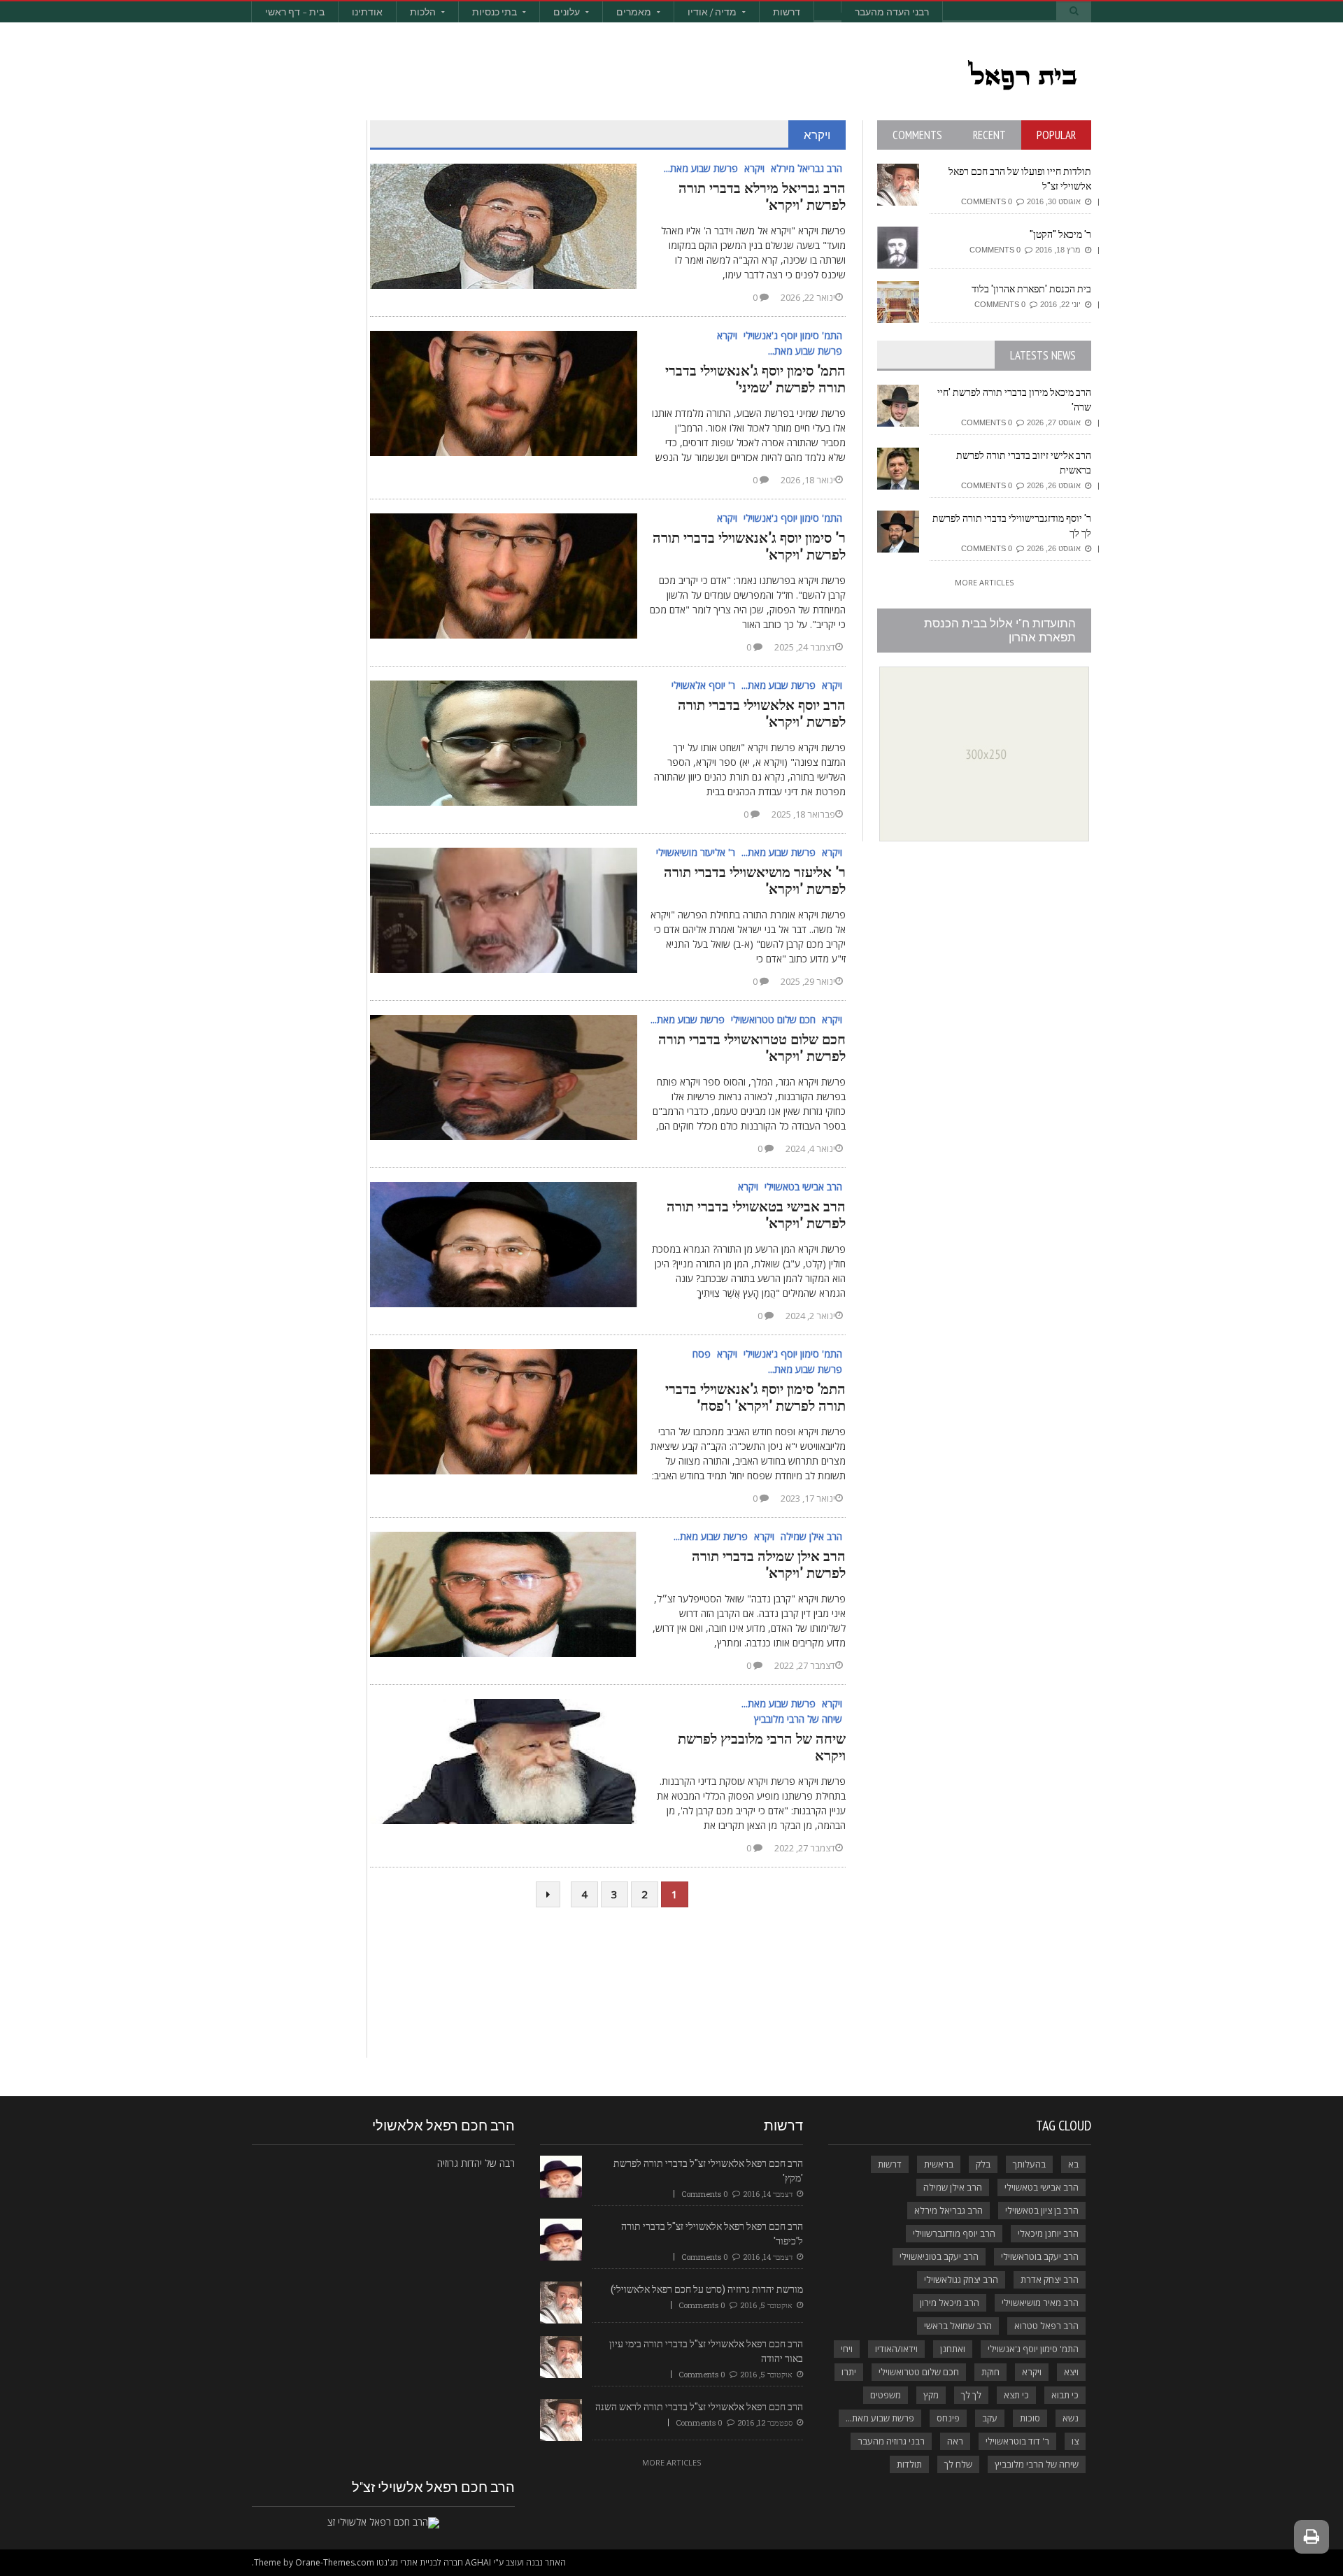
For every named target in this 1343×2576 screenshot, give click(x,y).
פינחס (948, 2418)
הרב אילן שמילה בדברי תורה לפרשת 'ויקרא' (769, 1564)
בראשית (939, 2164)
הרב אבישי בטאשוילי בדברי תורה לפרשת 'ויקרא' (756, 1214)
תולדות (909, 2464)
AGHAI (478, 2562)
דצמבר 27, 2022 (804, 1665)
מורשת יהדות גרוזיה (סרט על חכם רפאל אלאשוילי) (707, 2289)
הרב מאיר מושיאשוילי (1040, 2303)
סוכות (1030, 2418)
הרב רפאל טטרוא (1046, 2326)
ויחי (847, 2349)
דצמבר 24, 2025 (804, 647)
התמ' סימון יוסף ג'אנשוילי (1033, 2349)
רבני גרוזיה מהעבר (891, 2441)
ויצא (1071, 2372)
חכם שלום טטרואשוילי (919, 2372)
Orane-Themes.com (335, 2562)
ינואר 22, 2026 (807, 297)
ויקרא (1032, 2372)
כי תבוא (1065, 2395)
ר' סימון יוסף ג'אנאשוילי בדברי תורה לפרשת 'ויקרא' (749, 546)
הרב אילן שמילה (953, 2187)
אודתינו (367, 12)
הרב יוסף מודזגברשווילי (954, 2233)
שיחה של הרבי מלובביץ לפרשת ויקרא (762, 1746)
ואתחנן (953, 2349)
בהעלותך (1029, 2164)
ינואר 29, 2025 (807, 981)
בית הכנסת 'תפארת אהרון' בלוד (1031, 289)
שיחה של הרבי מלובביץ (1037, 2464)
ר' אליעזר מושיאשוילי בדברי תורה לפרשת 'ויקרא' (755, 880)
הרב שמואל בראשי (958, 2326)
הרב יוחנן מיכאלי (1048, 2233)
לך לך (971, 2395)
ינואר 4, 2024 (809, 1148)
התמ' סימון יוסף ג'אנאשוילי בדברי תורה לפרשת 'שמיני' (755, 378)
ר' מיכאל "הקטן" (1060, 234)
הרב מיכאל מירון (950, 2303)
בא (1073, 2164)
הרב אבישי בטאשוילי (1042, 2187)
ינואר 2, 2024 (809, 1316)
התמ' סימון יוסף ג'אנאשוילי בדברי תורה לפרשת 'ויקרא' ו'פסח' (755, 1397)
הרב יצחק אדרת (1050, 2279)
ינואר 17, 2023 (807, 1498)
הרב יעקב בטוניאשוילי (939, 2256)
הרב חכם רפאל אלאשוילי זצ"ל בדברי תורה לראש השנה (699, 2406)
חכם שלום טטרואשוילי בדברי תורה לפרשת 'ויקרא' (752, 1047)
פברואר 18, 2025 (802, 814)
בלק (983, 2164)
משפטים (886, 2395)
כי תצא (1016, 2395)
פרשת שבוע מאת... (880, 2418)
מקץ (931, 2395)
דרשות (787, 12)
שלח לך (958, 2464)
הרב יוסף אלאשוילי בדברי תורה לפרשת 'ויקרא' (762, 713)
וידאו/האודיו (896, 2349)
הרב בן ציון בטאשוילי (1042, 2210)
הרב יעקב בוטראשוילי (1040, 2256)
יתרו (849, 2372)
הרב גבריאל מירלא (948, 2210)
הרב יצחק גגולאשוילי (961, 2279)
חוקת (990, 2372)
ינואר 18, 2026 (807, 480)
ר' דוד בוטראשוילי (1017, 2441)
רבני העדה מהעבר (892, 12)
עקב (990, 2418)
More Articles (984, 582)
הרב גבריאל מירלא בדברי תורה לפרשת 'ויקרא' (762, 196)
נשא (1071, 2418)
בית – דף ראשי (295, 12)
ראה (955, 2441)
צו (1075, 2441)
